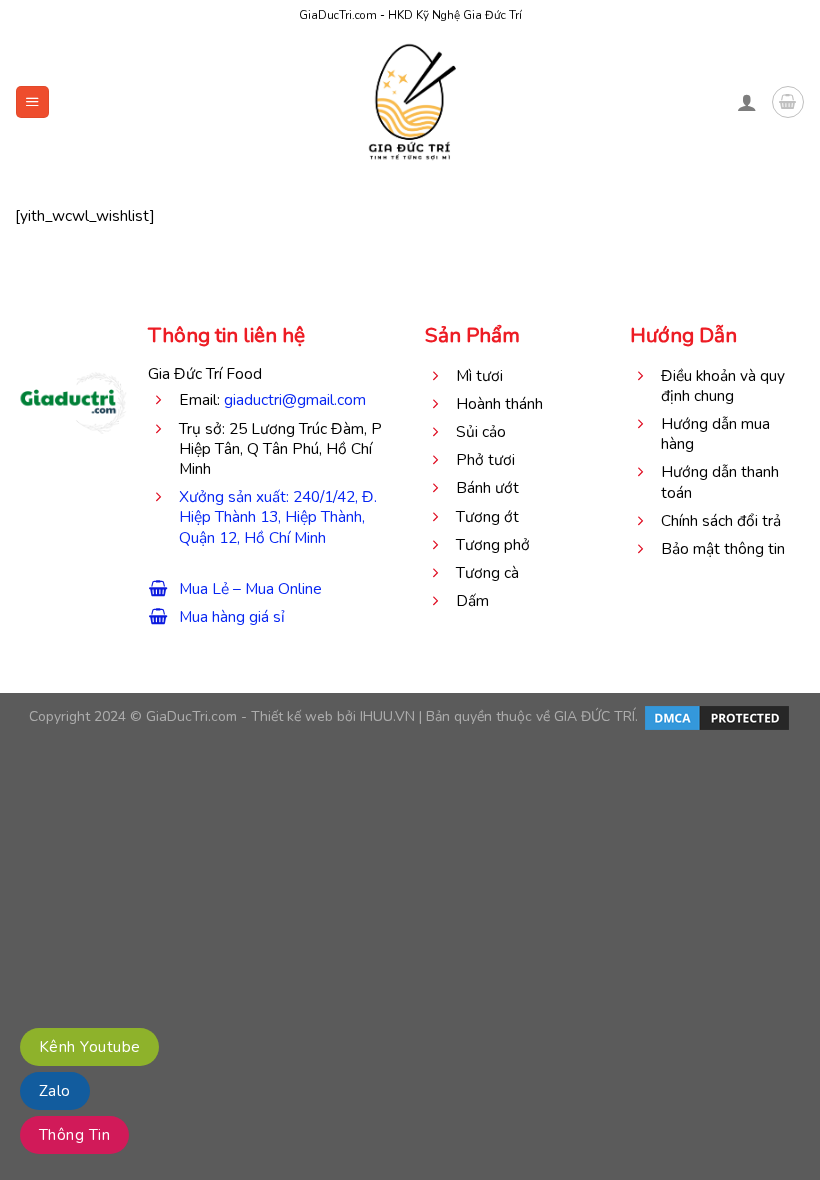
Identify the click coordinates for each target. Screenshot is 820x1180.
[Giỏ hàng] (787, 101)
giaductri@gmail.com (295, 399)
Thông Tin (74, 1135)
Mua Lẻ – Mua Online (250, 588)
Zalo (55, 1091)
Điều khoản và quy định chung (723, 385)
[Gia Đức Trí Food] (410, 102)
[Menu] (32, 102)
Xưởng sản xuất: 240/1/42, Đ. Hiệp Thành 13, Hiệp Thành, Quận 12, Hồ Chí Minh (278, 516)
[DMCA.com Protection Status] (715, 717)
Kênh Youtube (89, 1047)
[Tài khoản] (747, 102)
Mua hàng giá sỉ (232, 616)
